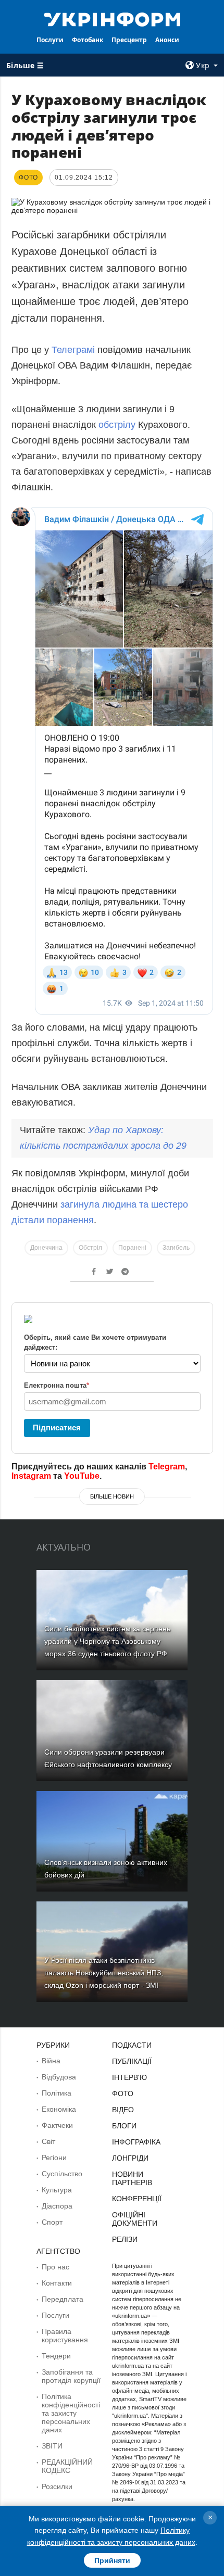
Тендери (56, 2356)
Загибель (176, 1248)
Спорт (52, 2222)
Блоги (124, 2126)
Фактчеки (57, 2125)
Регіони (54, 2158)
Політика (57, 2093)
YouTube (82, 1476)
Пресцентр (129, 40)
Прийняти (112, 2560)
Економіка (59, 2109)
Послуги (50, 40)
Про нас (55, 2267)
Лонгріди (130, 2158)
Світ (48, 2141)
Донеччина (46, 1248)
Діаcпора (57, 2206)
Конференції (137, 2199)
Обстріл (90, 1248)
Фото (123, 2093)
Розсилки (57, 2486)
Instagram (31, 1476)
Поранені (132, 1248)
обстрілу (118, 425)
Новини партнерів (132, 2178)
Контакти (57, 2283)
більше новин (112, 1496)
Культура (57, 2190)
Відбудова (59, 2077)
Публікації (132, 2061)
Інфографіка (136, 2142)
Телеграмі (74, 350)
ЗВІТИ (52, 2446)
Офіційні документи (135, 2219)
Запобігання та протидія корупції (71, 2376)
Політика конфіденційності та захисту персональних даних (71, 2413)
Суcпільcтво (62, 2174)
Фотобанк (88, 40)
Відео (123, 2110)
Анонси (167, 40)
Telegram (167, 1467)
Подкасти (132, 2045)
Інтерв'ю (129, 2077)
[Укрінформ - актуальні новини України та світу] (112, 19)
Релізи (125, 2239)
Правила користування (65, 2336)
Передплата (63, 2299)
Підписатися (57, 1427)
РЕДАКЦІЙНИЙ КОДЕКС (67, 2466)
